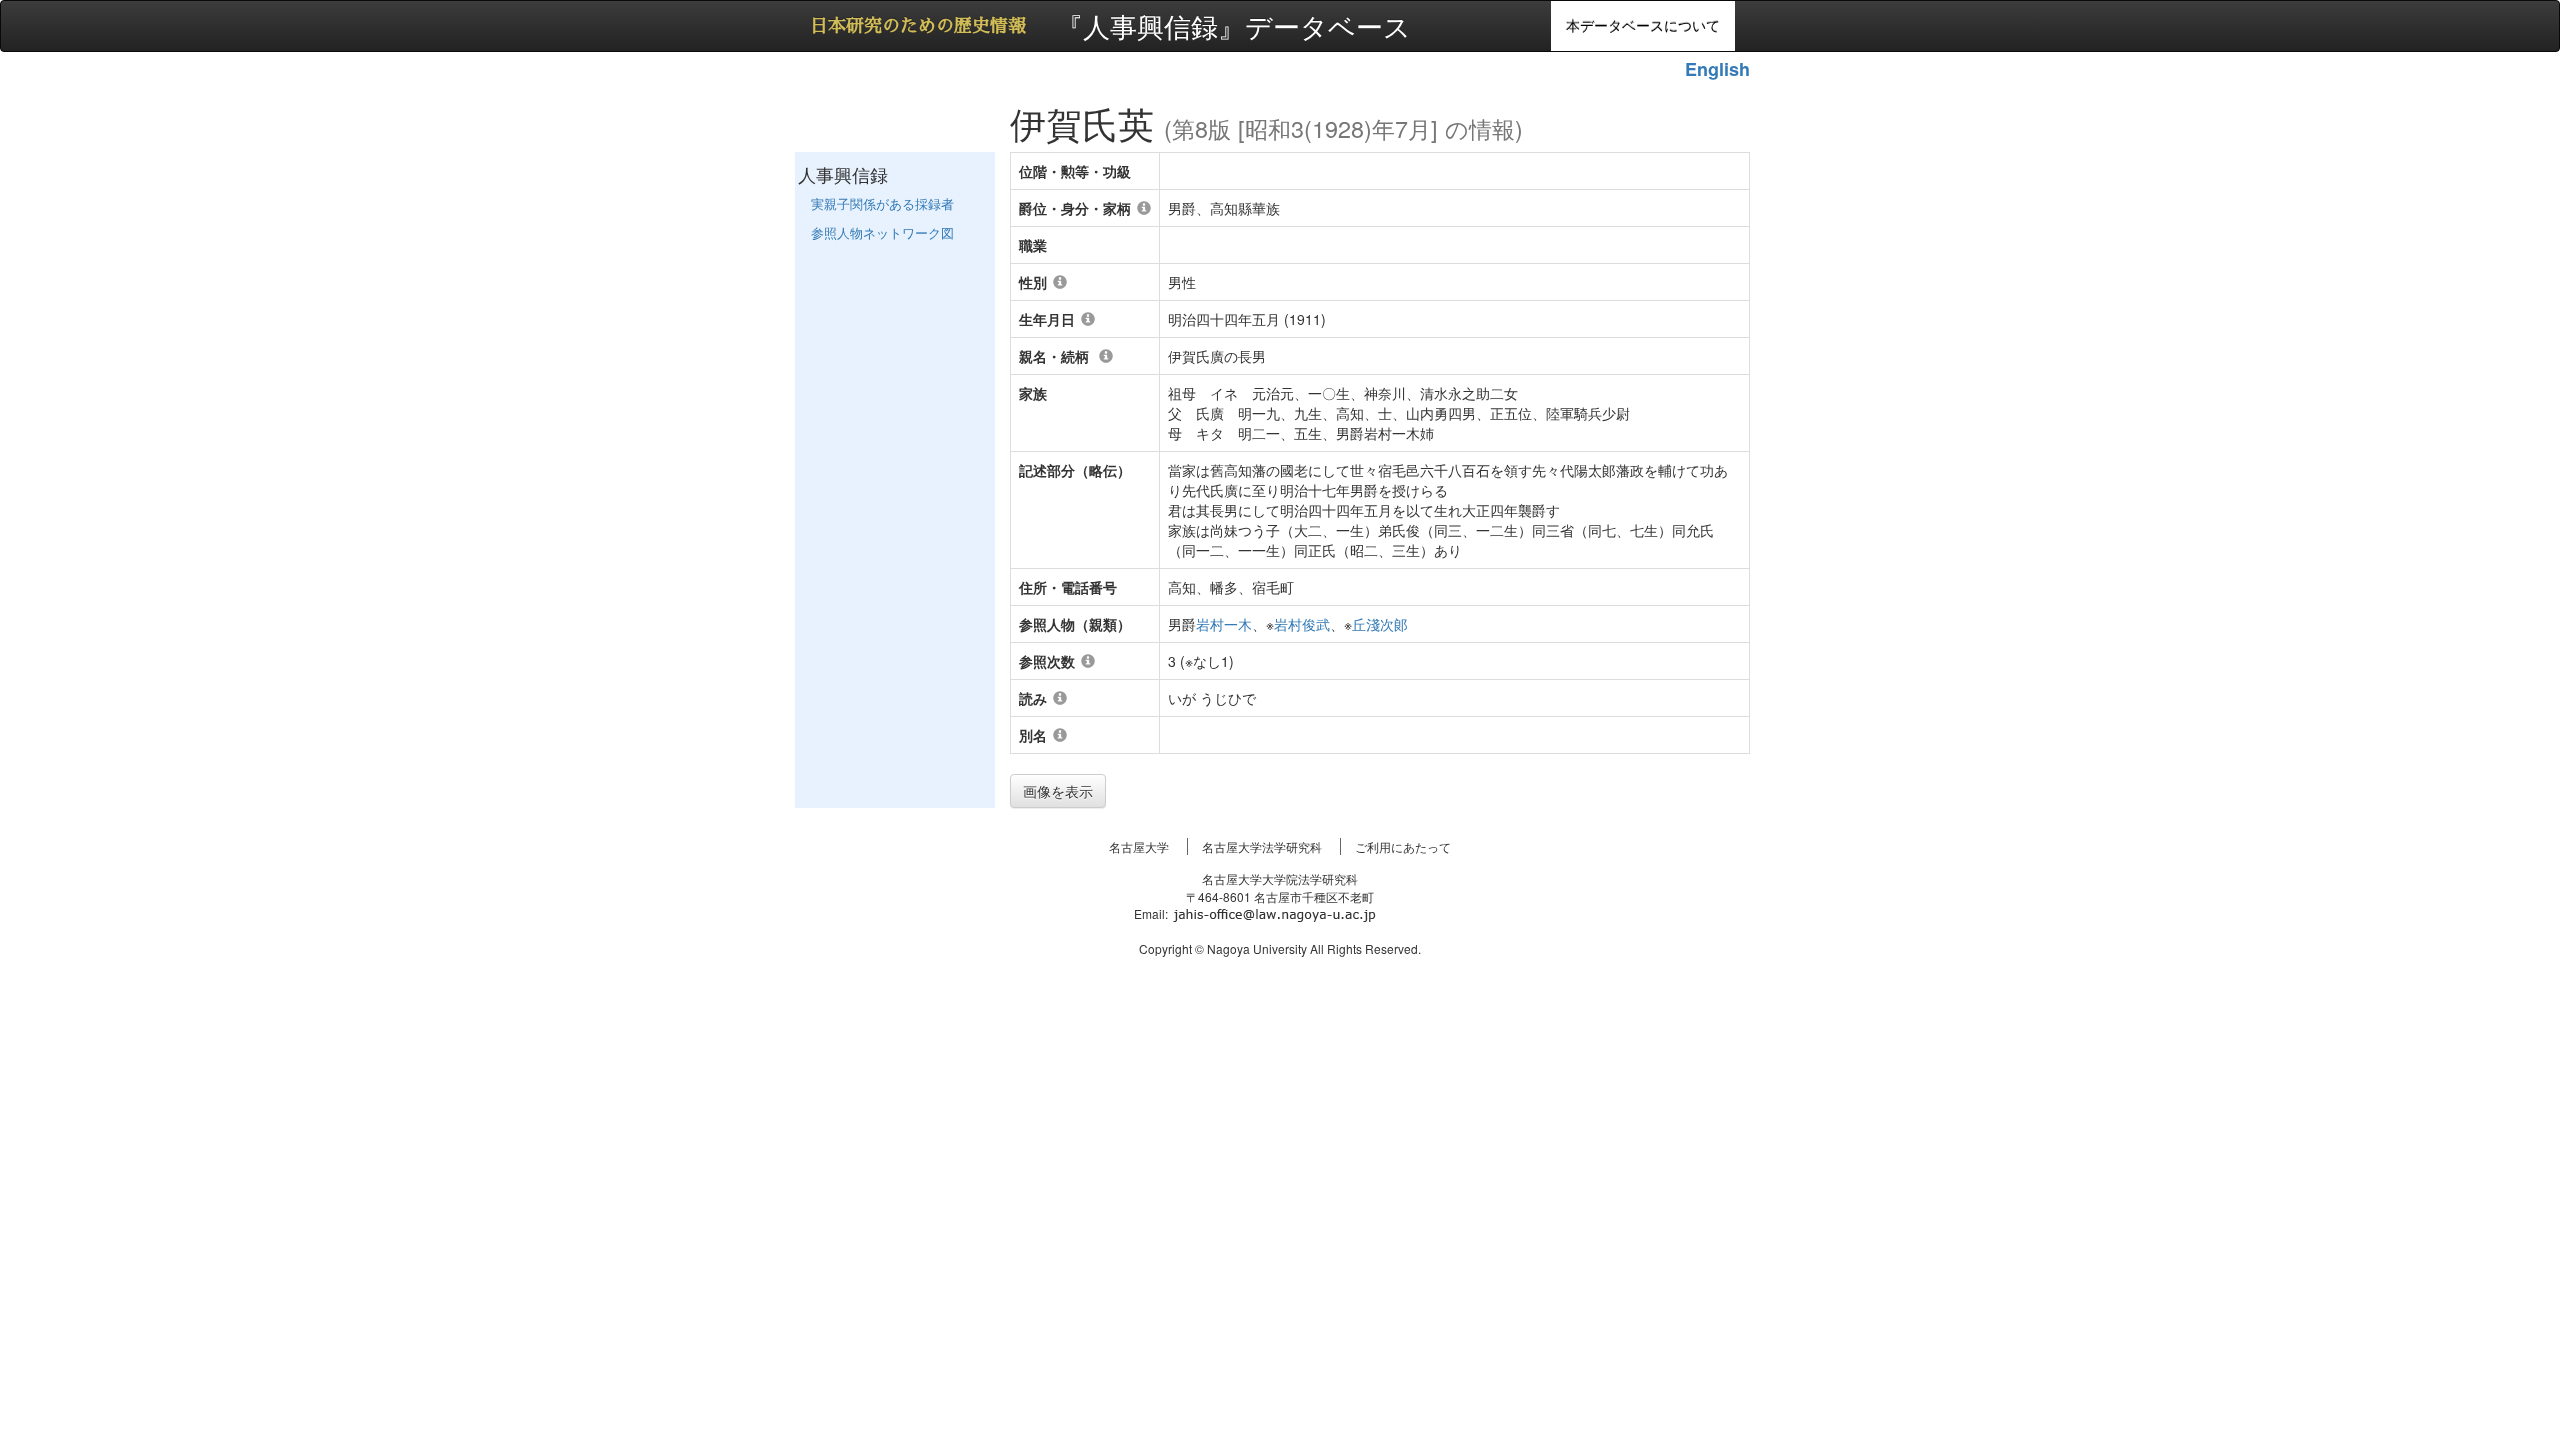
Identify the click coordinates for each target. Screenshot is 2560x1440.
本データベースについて (1643, 26)
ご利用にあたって (1403, 846)
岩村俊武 (1302, 624)
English (1717, 69)
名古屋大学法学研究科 (1262, 846)
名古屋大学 (1139, 846)
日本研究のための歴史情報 (918, 26)
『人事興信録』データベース (1233, 23)
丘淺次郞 (1380, 624)
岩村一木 (1224, 624)
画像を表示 (1058, 791)
